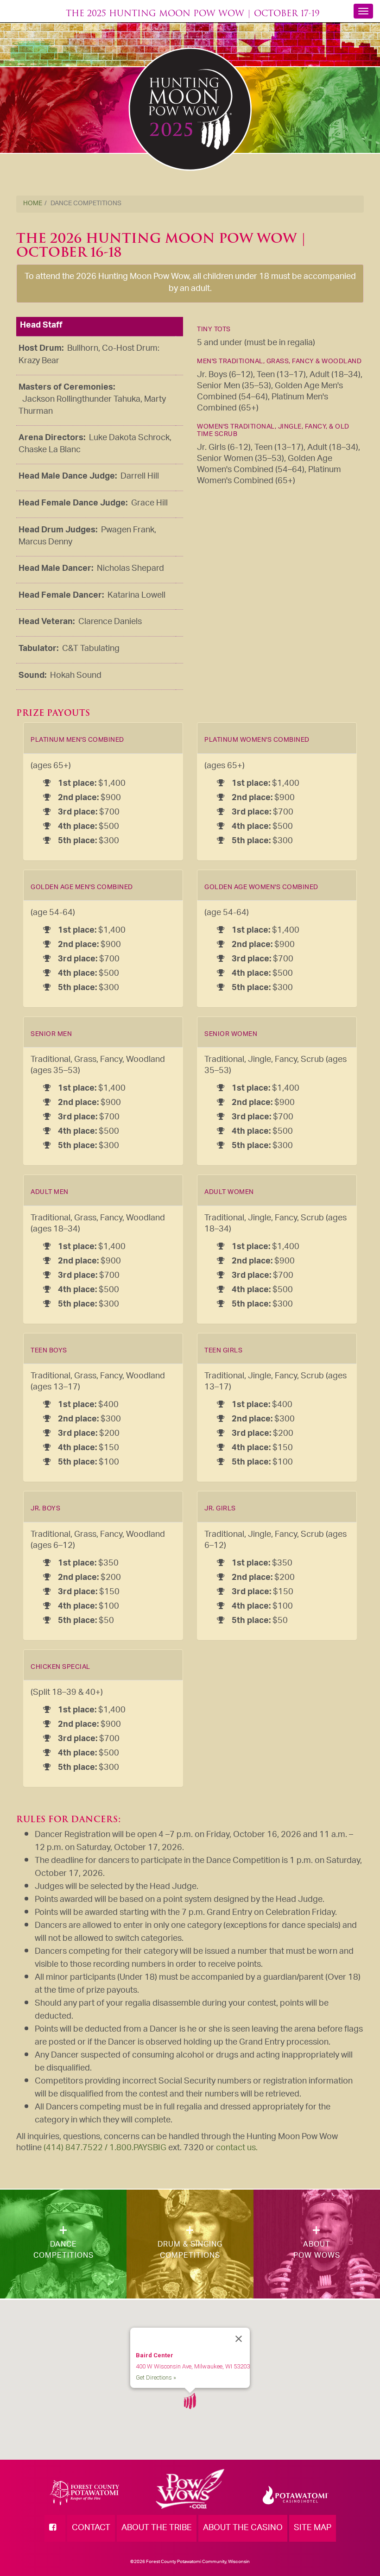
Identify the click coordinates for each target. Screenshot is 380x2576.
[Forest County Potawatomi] (84, 2494)
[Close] (239, 2339)
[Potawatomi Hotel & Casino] (295, 2496)
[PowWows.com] (190, 2496)
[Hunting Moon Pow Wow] (190, 109)
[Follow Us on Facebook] (55, 2528)
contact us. (237, 2148)
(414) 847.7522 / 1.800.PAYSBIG (105, 2148)
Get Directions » (156, 2377)
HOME (33, 204)
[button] (190, 2401)
